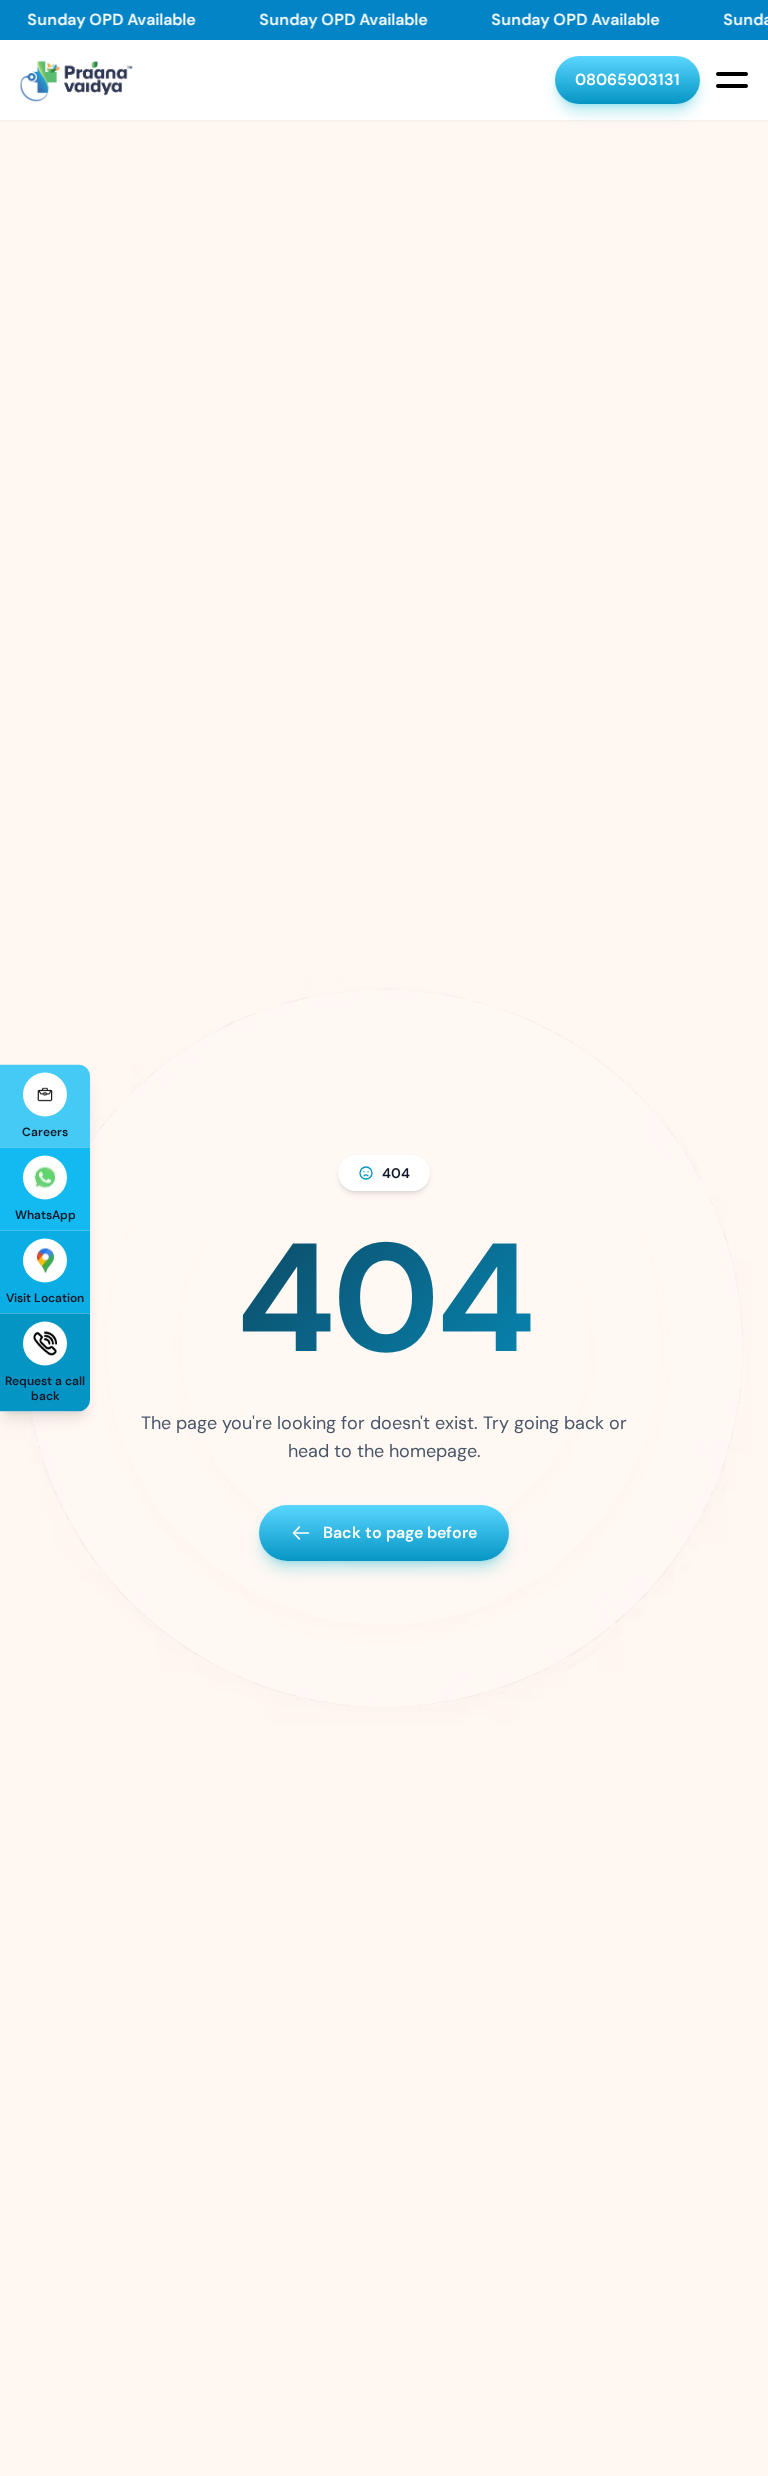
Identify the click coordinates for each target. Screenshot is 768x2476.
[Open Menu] (732, 80)
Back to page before (400, 1532)
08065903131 (627, 79)
